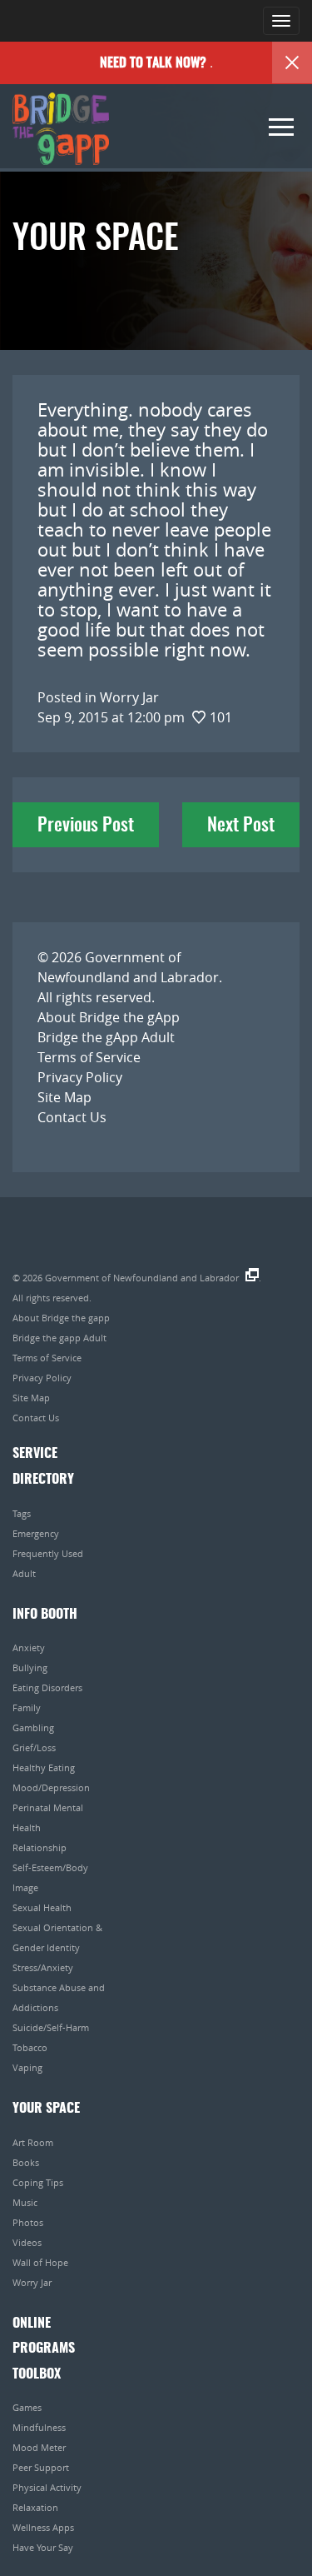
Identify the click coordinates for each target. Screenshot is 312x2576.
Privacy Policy (80, 1077)
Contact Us (72, 1117)
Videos (27, 2242)
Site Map (64, 1097)
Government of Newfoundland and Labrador (142, 1278)
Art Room (33, 2142)
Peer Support (41, 2467)
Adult (24, 1573)
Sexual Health (42, 1907)
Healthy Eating (44, 1767)
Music (25, 2202)
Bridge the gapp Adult (59, 1338)
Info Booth (45, 1615)
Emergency (36, 1533)
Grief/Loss (34, 1747)
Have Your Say (43, 2547)
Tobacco (30, 2047)
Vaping (27, 2067)
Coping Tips (38, 2182)
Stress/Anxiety (43, 1967)
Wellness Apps (43, 2527)
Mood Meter (39, 2447)
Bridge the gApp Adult (106, 1037)
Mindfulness (39, 2427)
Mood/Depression (51, 1787)
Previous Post (86, 826)
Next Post (241, 826)
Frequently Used (48, 1553)
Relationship (40, 1847)
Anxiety (29, 1647)
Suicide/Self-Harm (51, 2027)
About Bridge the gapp (61, 1318)
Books (26, 2162)
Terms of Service (89, 1057)
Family (27, 1707)
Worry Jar (32, 2282)
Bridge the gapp (61, 129)
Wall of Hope (40, 2262)
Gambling (33, 1727)
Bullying (30, 1667)
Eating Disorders (47, 1687)
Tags (22, 1513)
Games (27, 2407)
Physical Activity (47, 2487)
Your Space (46, 2109)
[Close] (292, 62)
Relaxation (35, 2507)
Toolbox (37, 2374)
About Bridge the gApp (109, 1017)
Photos (28, 2222)
